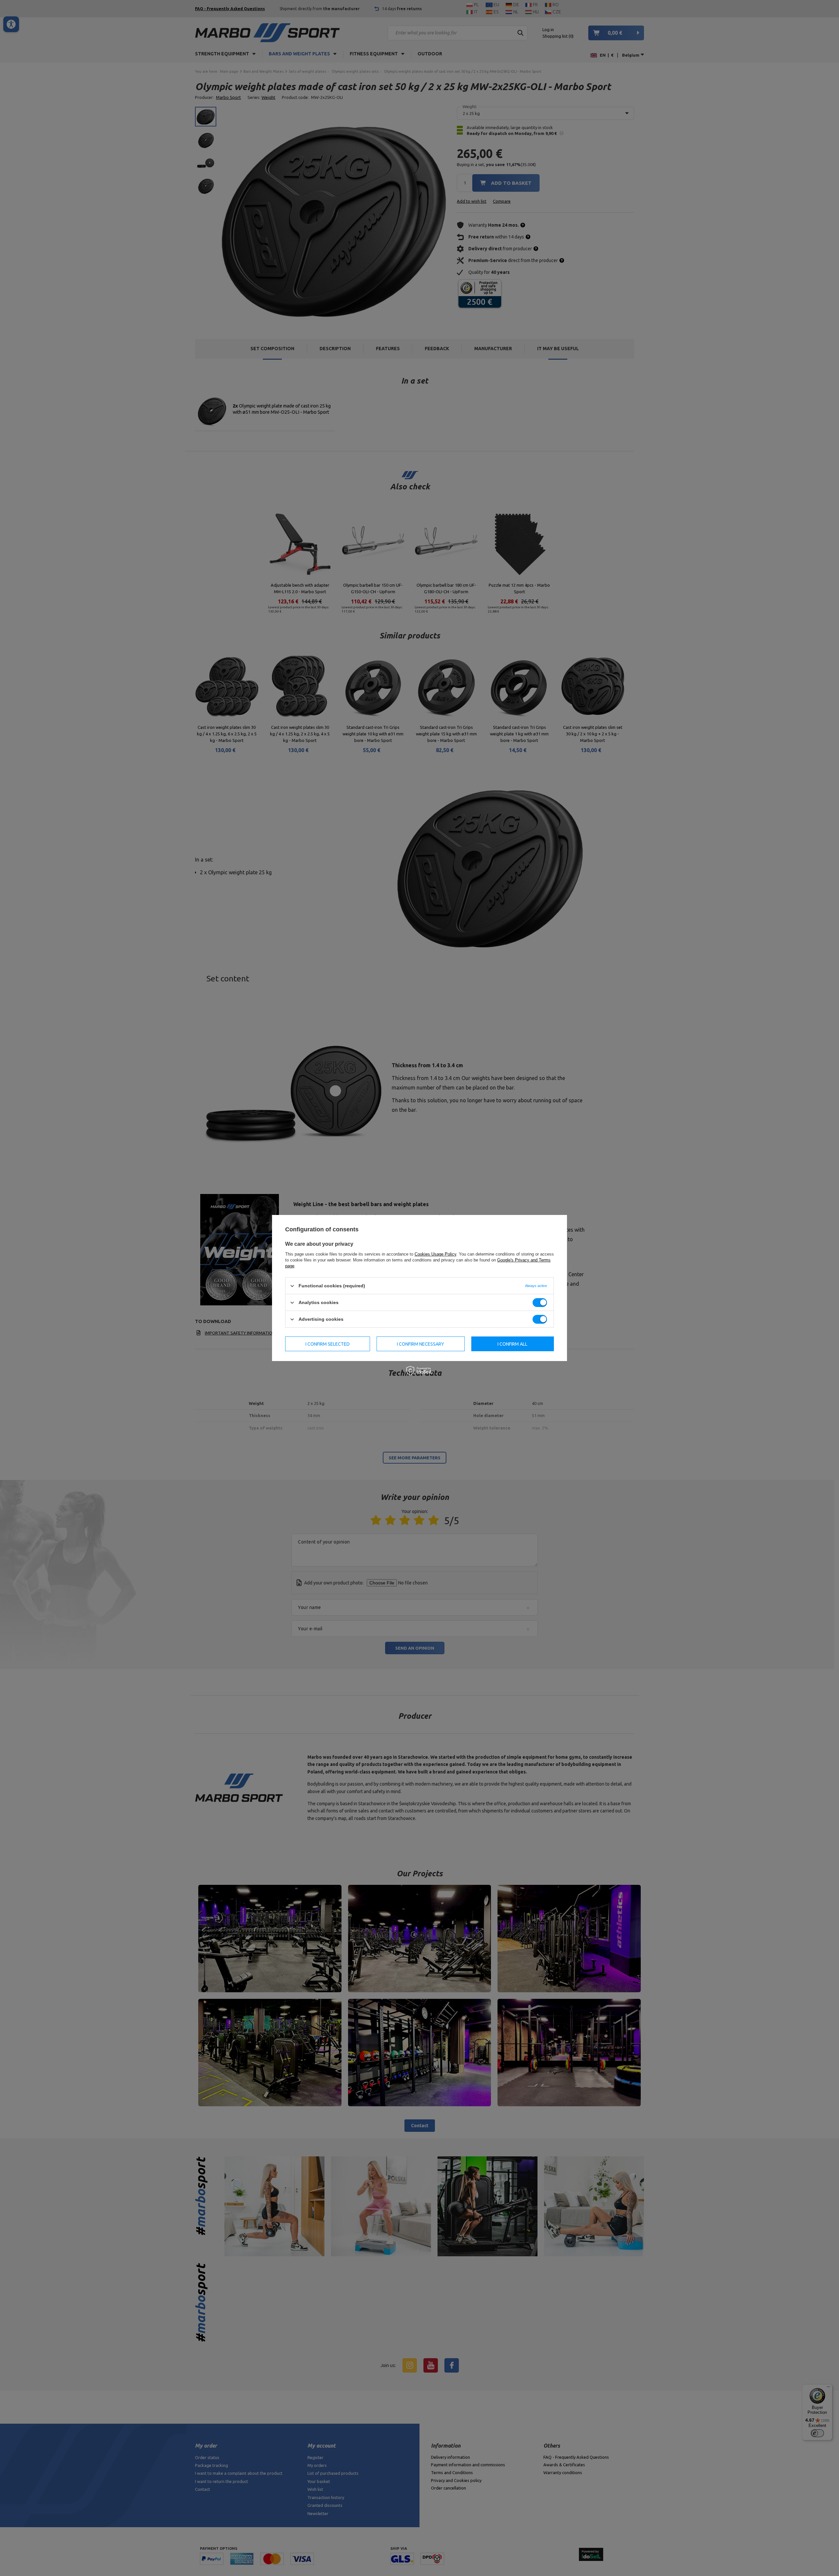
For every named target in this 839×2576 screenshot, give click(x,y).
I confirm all (512, 1344)
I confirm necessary (420, 1344)
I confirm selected (328, 1344)
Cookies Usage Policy (435, 1254)
